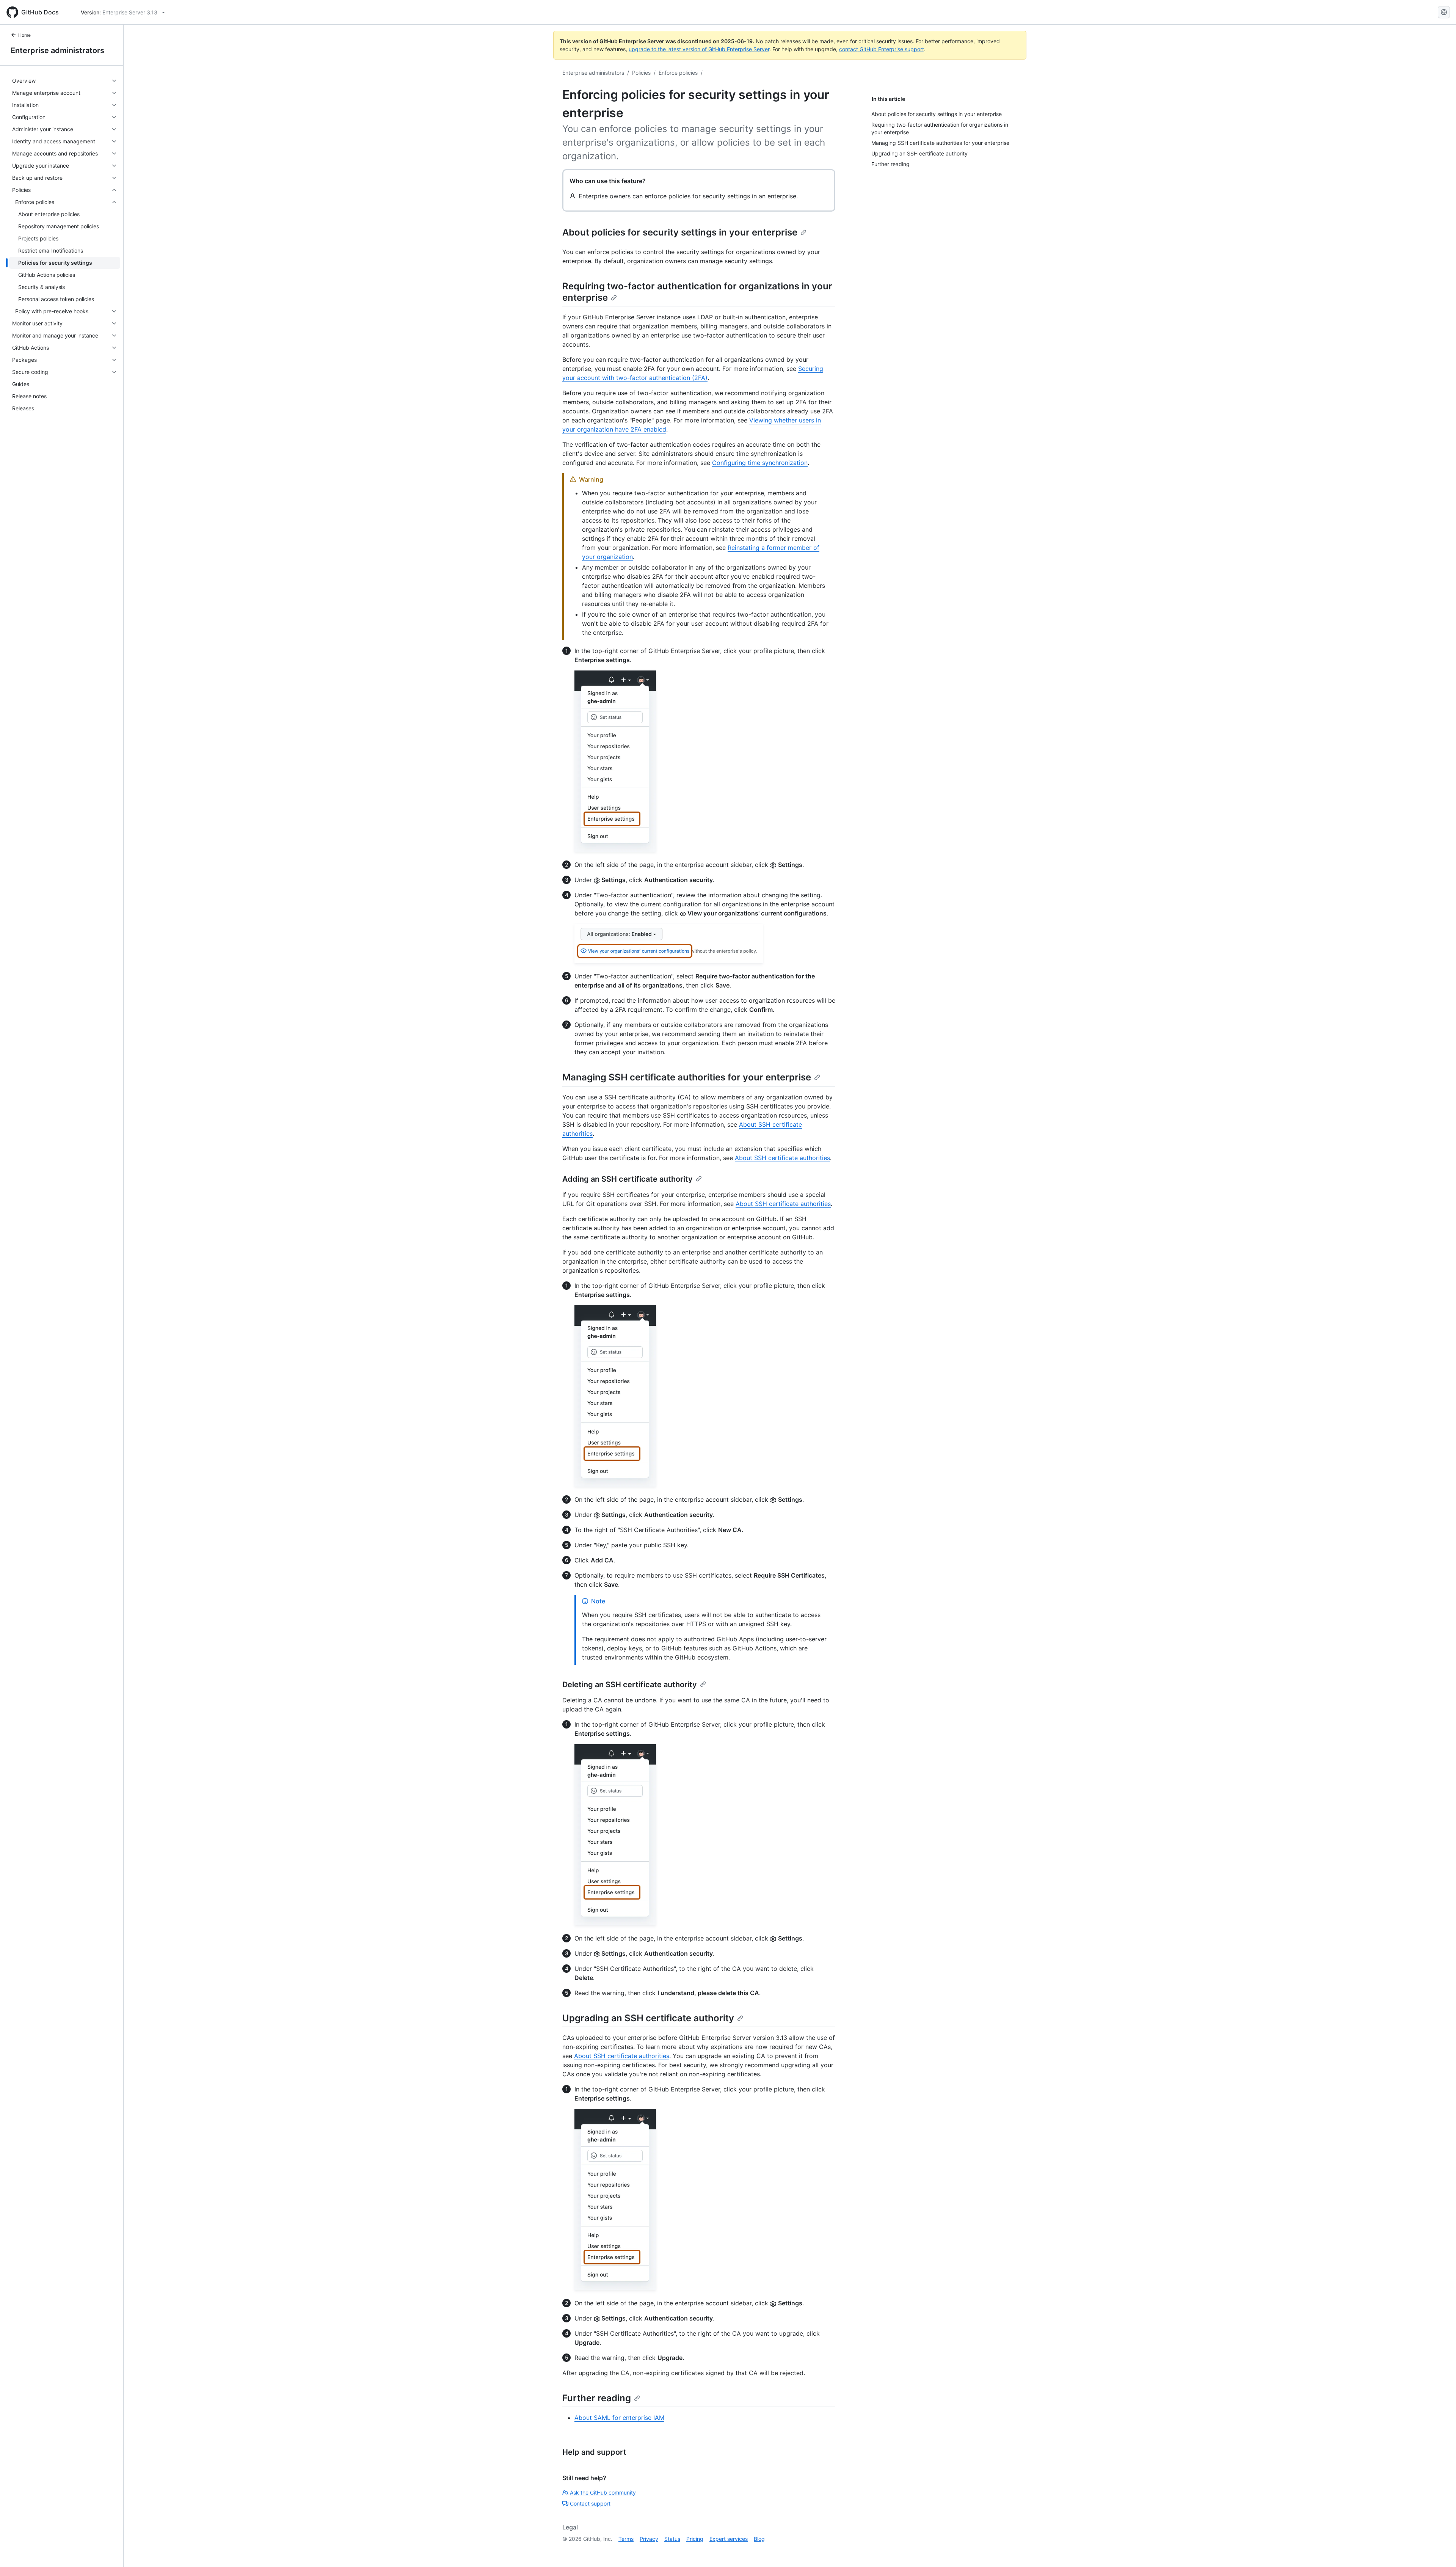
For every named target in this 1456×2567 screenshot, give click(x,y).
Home (24, 35)
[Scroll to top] (1439, 2550)
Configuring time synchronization (760, 463)
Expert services (729, 2539)
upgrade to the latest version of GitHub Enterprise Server (699, 49)
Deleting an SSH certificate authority (630, 1685)
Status (672, 2539)
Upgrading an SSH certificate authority (648, 2018)
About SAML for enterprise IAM (619, 2418)
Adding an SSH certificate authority (628, 1179)
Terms (626, 2539)
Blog (759, 2539)
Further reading (597, 2398)
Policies (641, 73)
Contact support (590, 2503)
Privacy (649, 2539)
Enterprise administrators (57, 50)
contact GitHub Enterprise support (882, 49)
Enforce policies (678, 73)
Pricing (695, 2539)
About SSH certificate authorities (782, 1158)
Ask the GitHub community (603, 2492)
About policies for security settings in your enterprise (680, 232)
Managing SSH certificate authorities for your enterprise (687, 1077)
